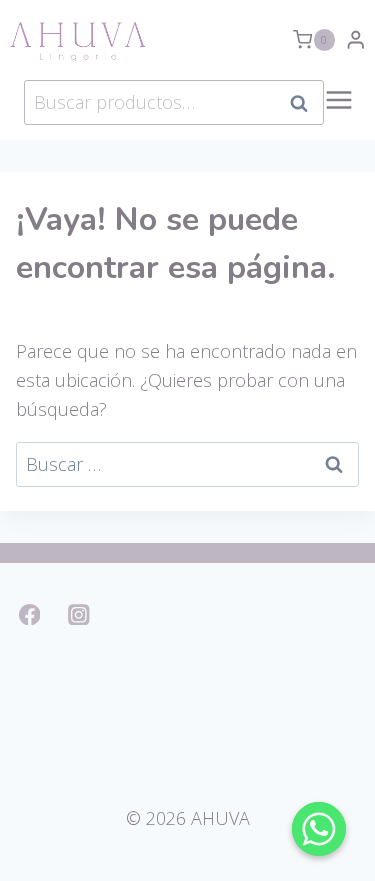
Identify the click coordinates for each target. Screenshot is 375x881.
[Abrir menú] (339, 110)
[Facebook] (29, 614)
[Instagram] (79, 614)
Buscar (305, 103)
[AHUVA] (78, 40)
